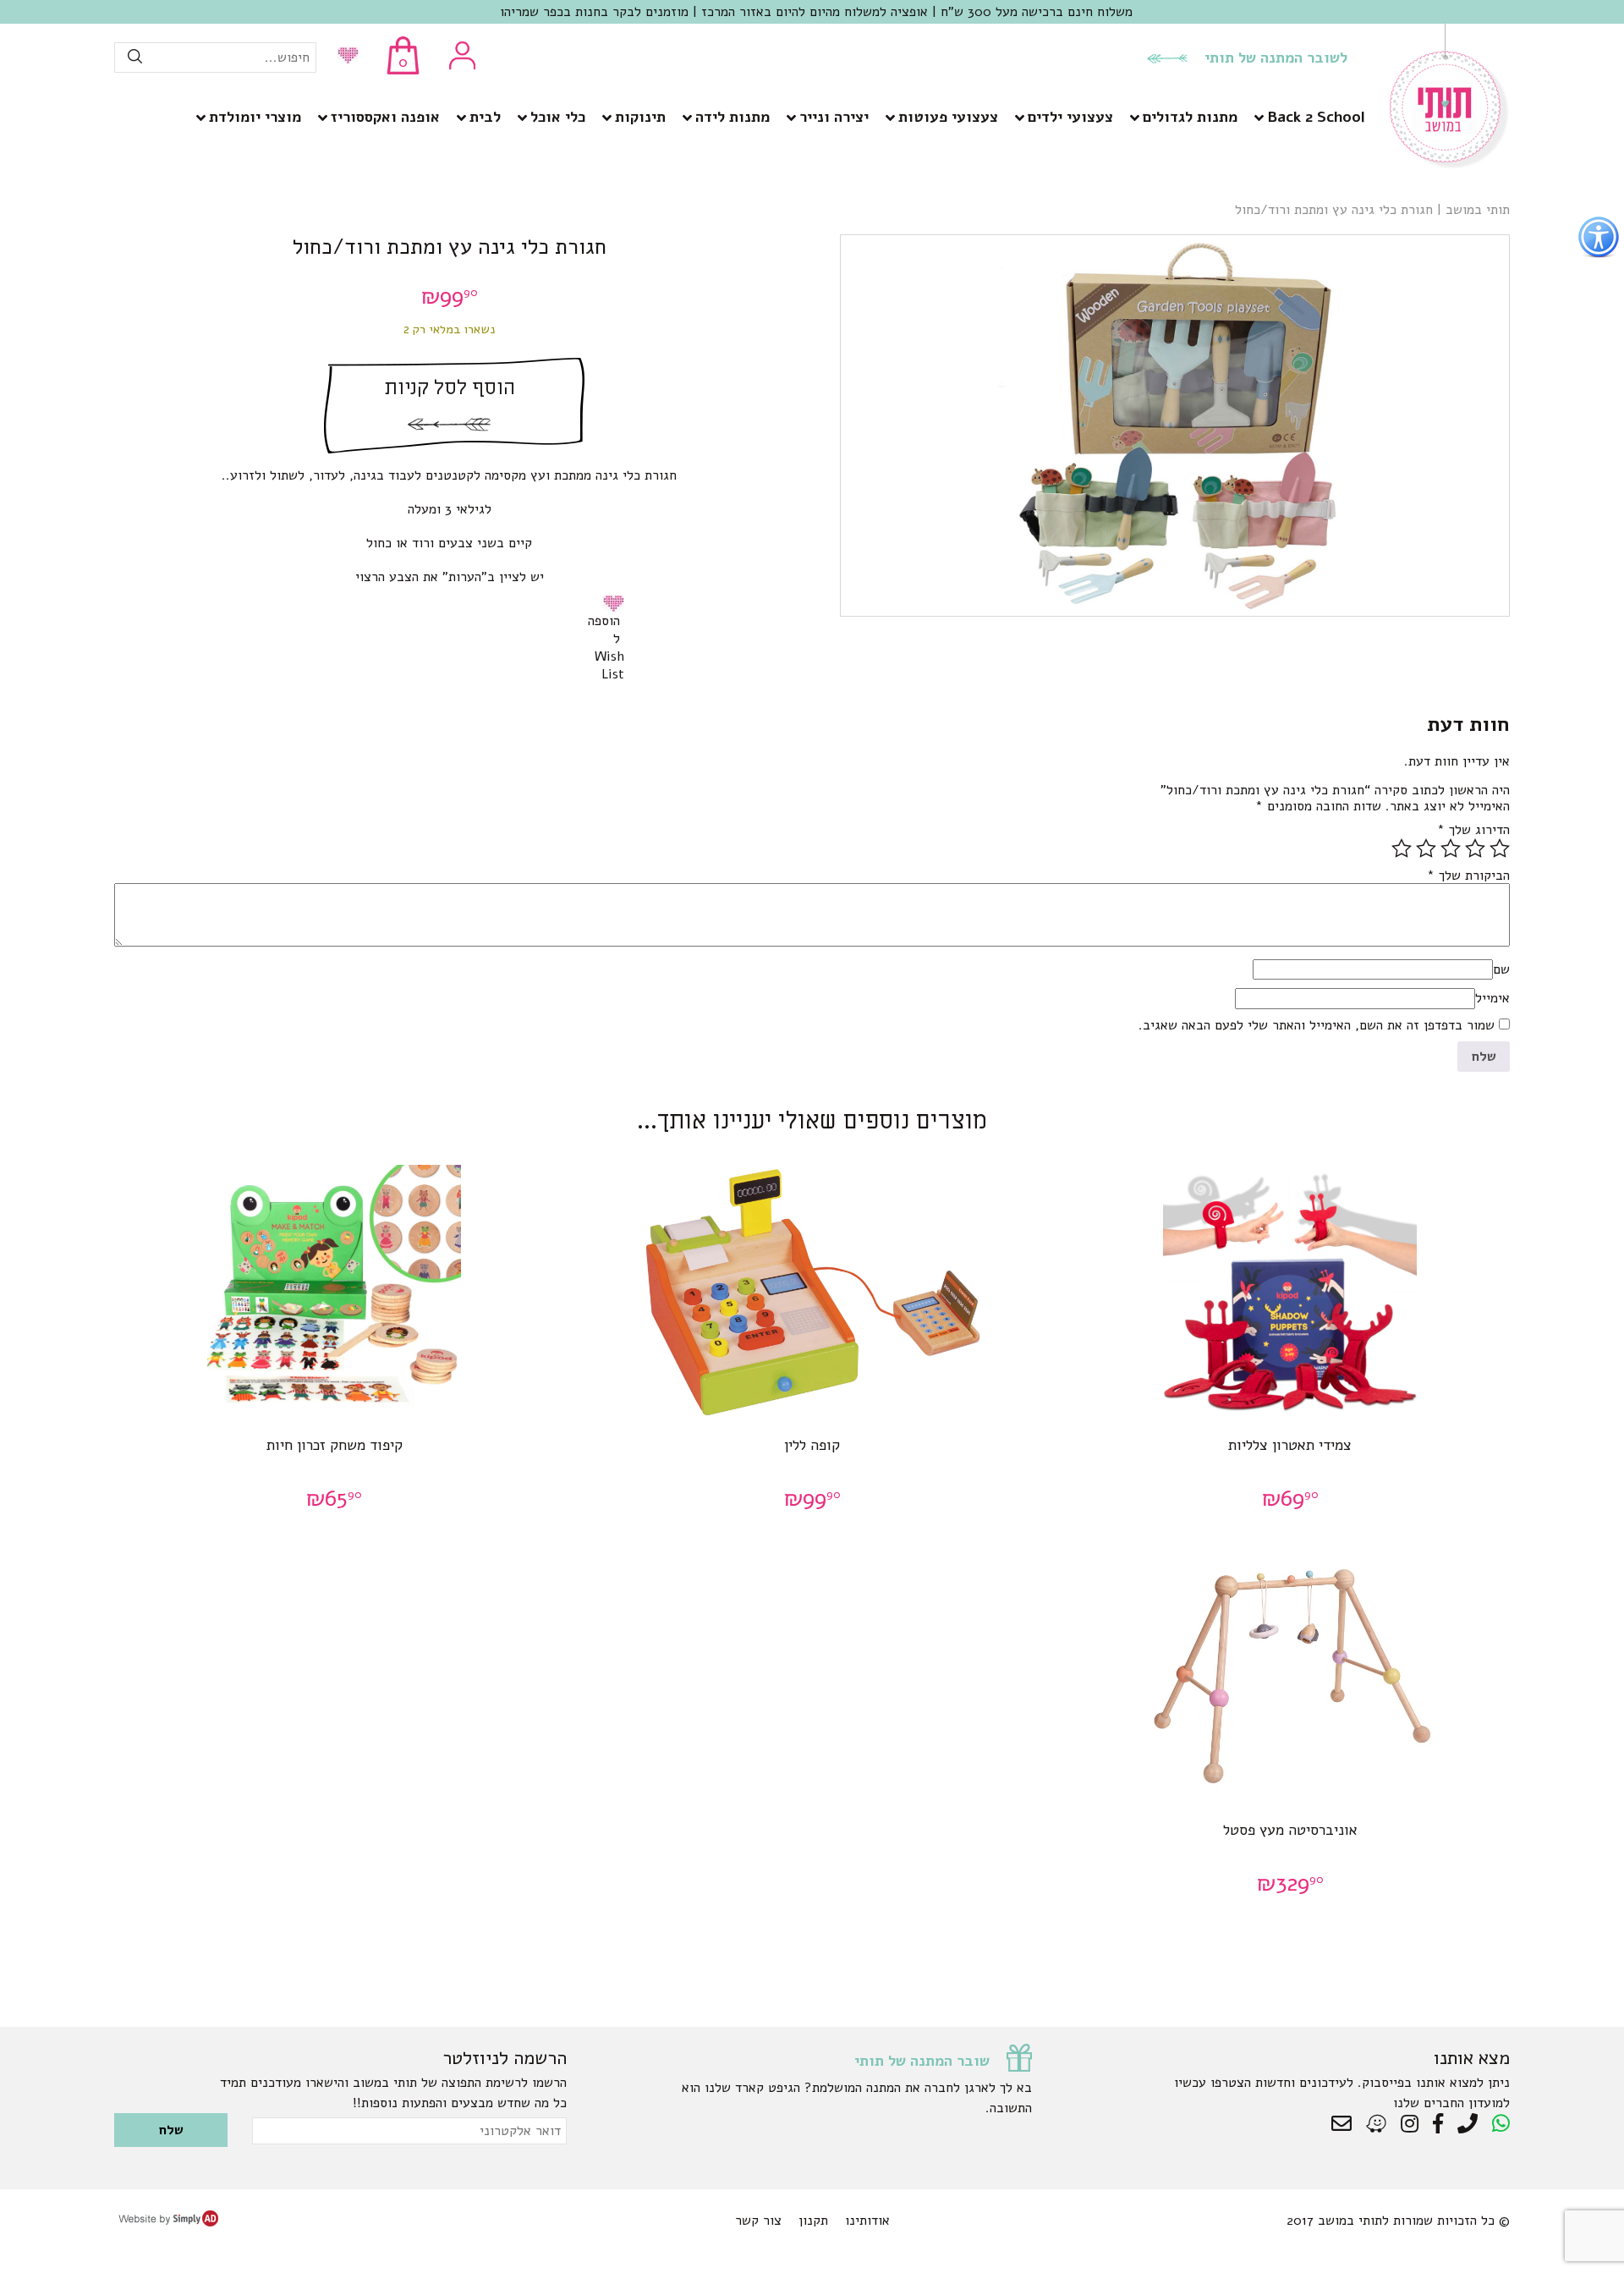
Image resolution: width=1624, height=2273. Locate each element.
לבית (485, 117)
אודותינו (867, 2221)
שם (1501, 969)
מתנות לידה (732, 117)
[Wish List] (344, 57)
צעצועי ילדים (1070, 117)
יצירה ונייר (834, 117)
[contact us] (1346, 2124)
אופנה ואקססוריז (385, 117)
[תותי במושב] (1450, 165)
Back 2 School (1316, 117)
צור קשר (758, 2221)
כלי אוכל (558, 117)
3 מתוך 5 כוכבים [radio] (1451, 848)
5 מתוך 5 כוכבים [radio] (1402, 848)
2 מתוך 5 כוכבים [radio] (1475, 848)
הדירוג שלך (1473, 830)
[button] (617, 603)
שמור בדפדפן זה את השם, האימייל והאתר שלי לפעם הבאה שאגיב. (1317, 1025)
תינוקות (640, 117)
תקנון (813, 2221)
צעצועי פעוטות (948, 117)
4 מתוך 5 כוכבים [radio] (1426, 848)
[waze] (1377, 2124)
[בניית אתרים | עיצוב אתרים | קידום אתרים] (168, 2222)
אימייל (1492, 998)
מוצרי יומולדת (255, 117)
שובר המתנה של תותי (922, 2061)
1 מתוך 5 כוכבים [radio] (1500, 848)
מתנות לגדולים (1190, 117)
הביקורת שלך (1468, 876)
